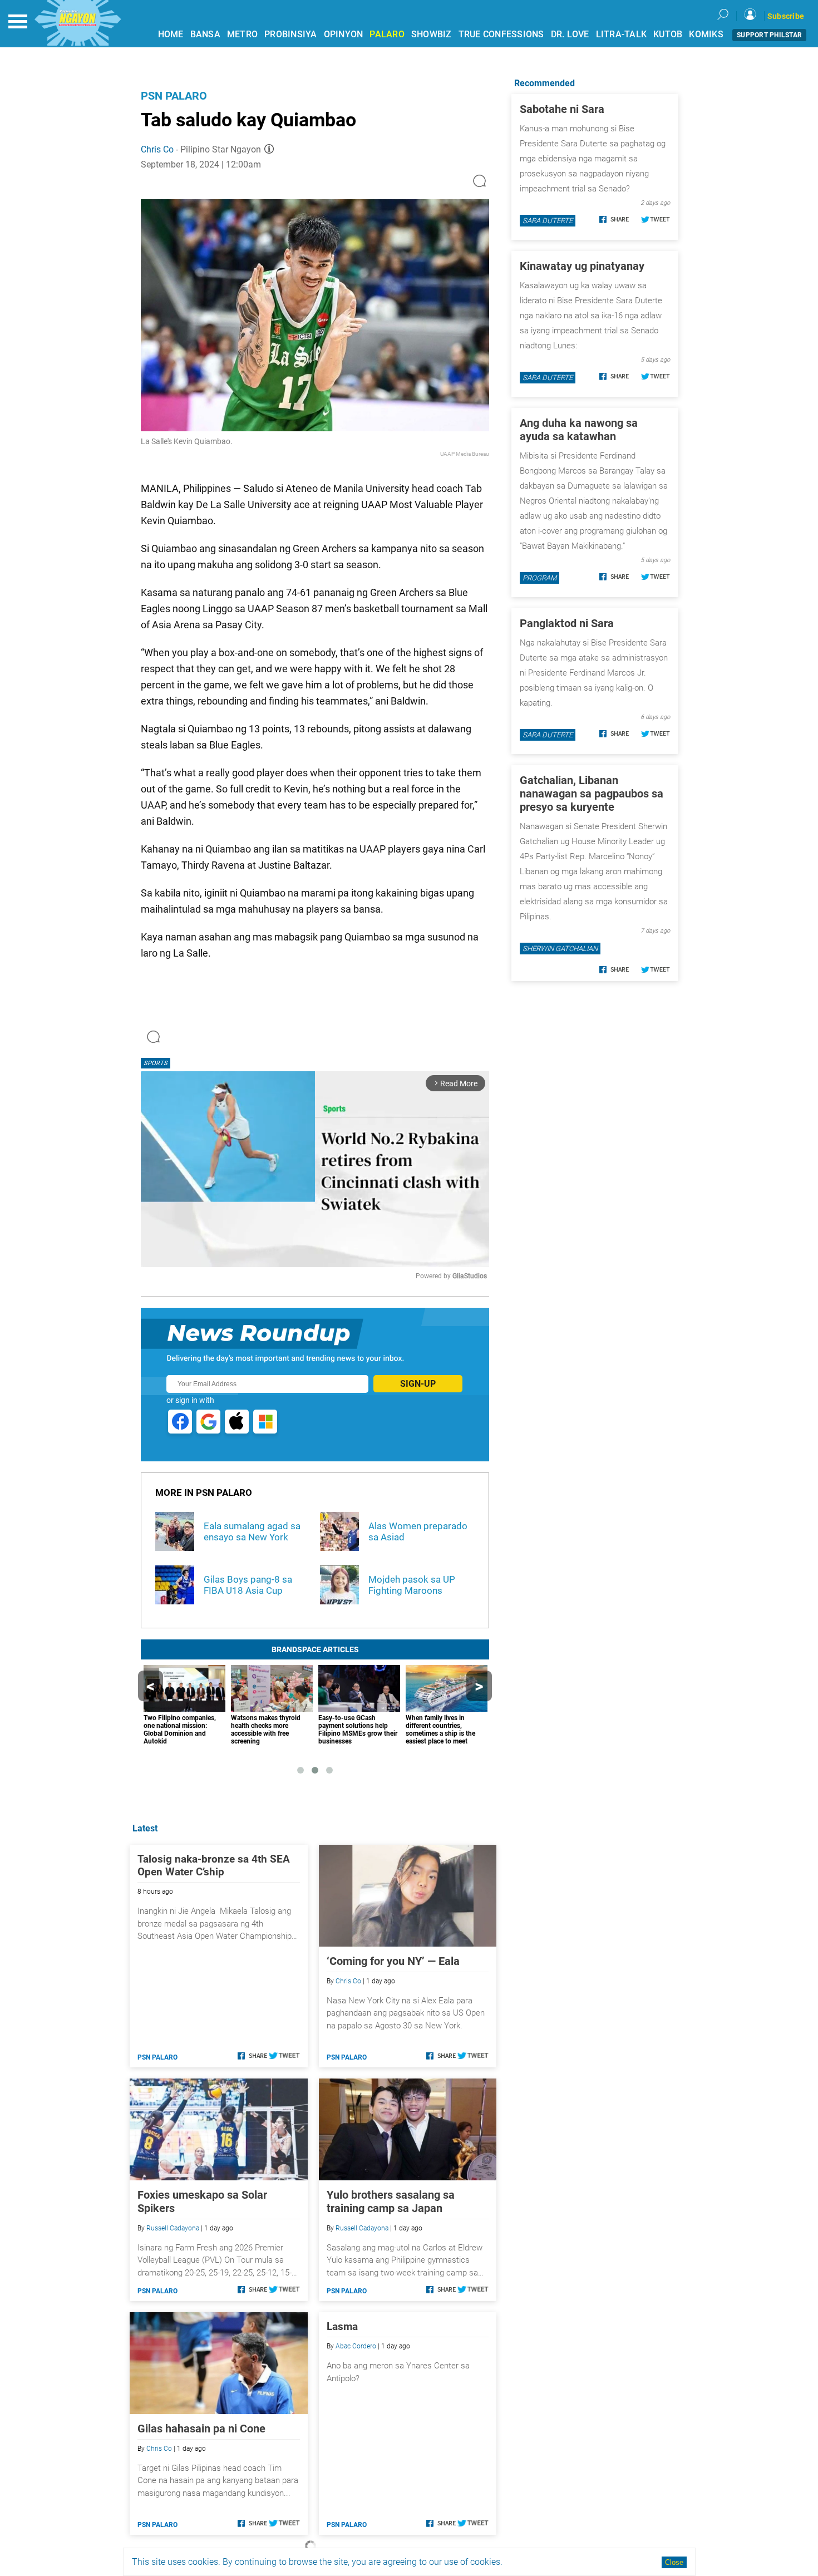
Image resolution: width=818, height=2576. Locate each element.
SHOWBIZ (432, 34)
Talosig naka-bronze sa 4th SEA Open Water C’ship (214, 1865)
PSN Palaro (174, 96)
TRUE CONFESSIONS (501, 34)
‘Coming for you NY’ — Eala (393, 1961)
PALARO (387, 34)
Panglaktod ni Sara (567, 623)
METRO (242, 34)
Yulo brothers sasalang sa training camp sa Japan (391, 2201)
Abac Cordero (356, 2346)
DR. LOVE (570, 34)
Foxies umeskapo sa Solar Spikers (202, 2201)
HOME (171, 34)
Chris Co (157, 149)
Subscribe (786, 16)
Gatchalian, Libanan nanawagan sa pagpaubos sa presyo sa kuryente (592, 794)
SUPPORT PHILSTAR (769, 35)
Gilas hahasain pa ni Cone (201, 2429)
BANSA (205, 34)
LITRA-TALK (622, 34)
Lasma (342, 2326)
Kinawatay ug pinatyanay (582, 266)
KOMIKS (706, 34)
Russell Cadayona (173, 2228)
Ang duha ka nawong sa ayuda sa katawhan (579, 430)
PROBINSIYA (291, 34)
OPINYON (344, 34)
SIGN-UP (418, 1384)
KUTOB (668, 34)
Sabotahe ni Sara (562, 109)
